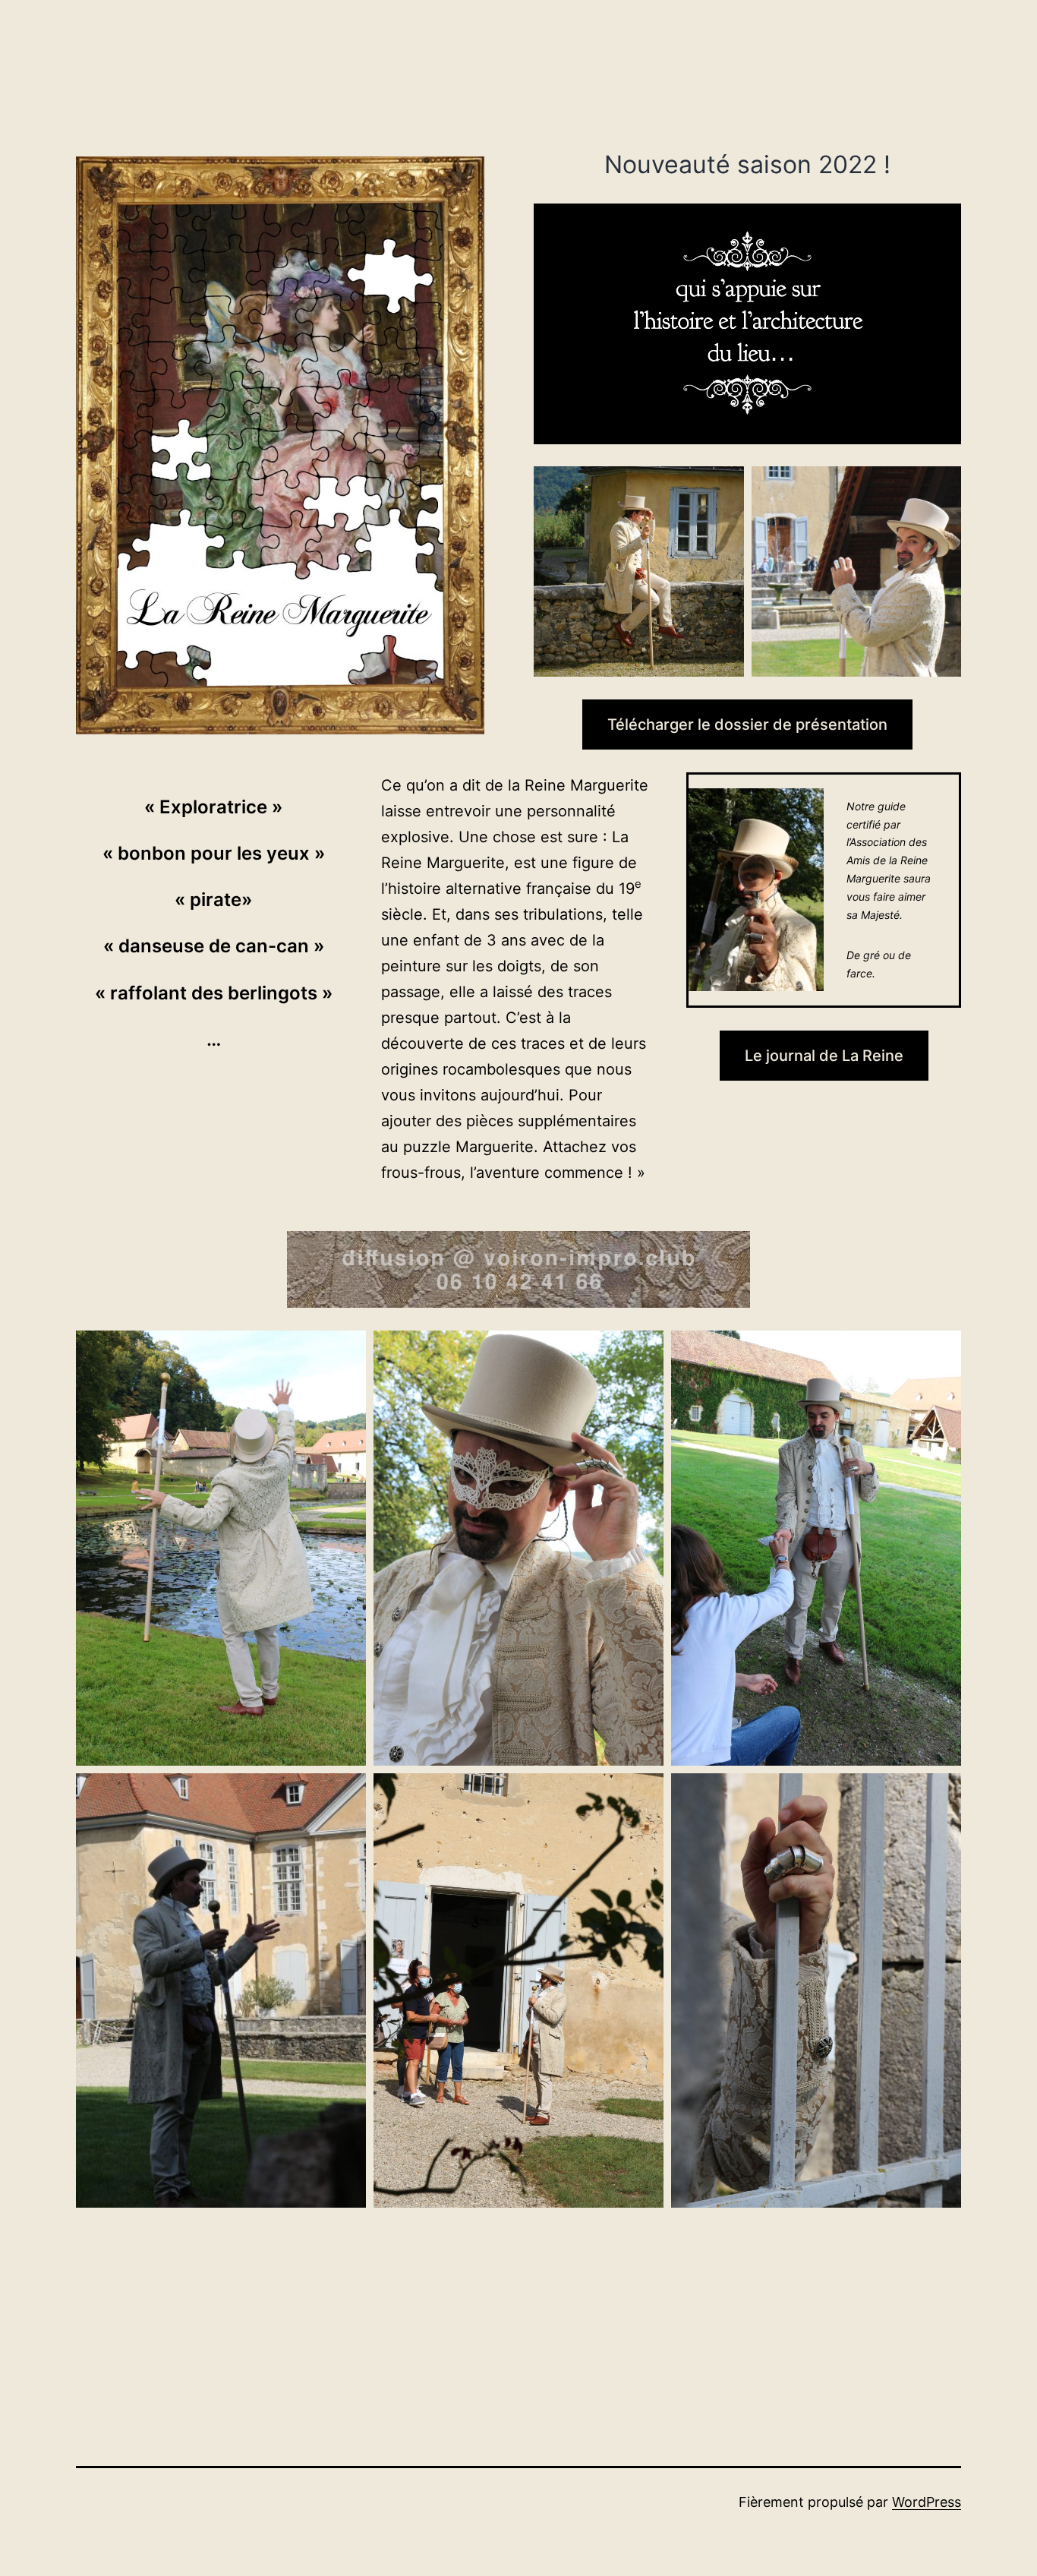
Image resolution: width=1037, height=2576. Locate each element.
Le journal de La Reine (824, 1056)
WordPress (927, 2502)
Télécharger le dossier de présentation (747, 724)
